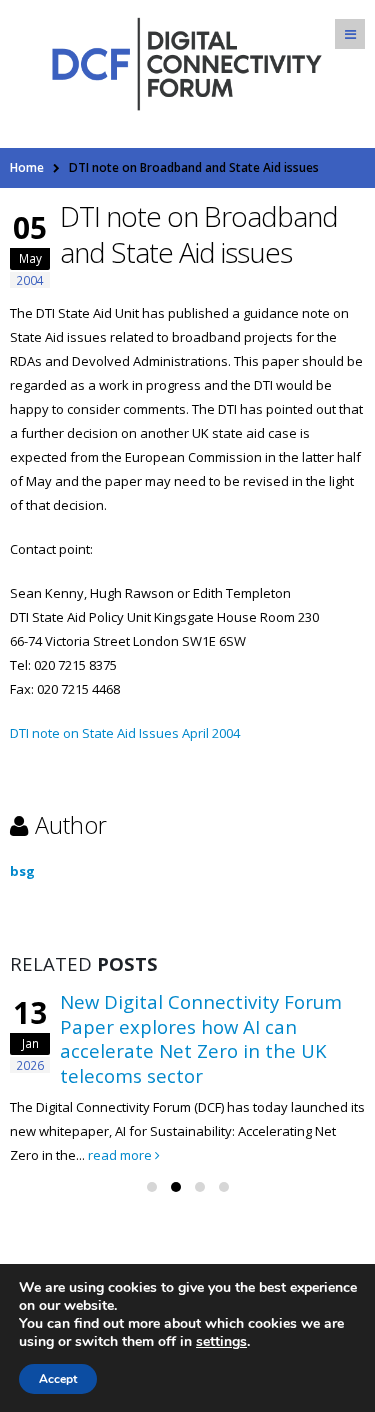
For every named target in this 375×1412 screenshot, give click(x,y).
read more (121, 1155)
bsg (22, 871)
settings (221, 1342)
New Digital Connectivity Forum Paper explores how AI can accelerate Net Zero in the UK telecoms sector (201, 1038)
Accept (58, 1379)
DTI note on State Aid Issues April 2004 (125, 733)
